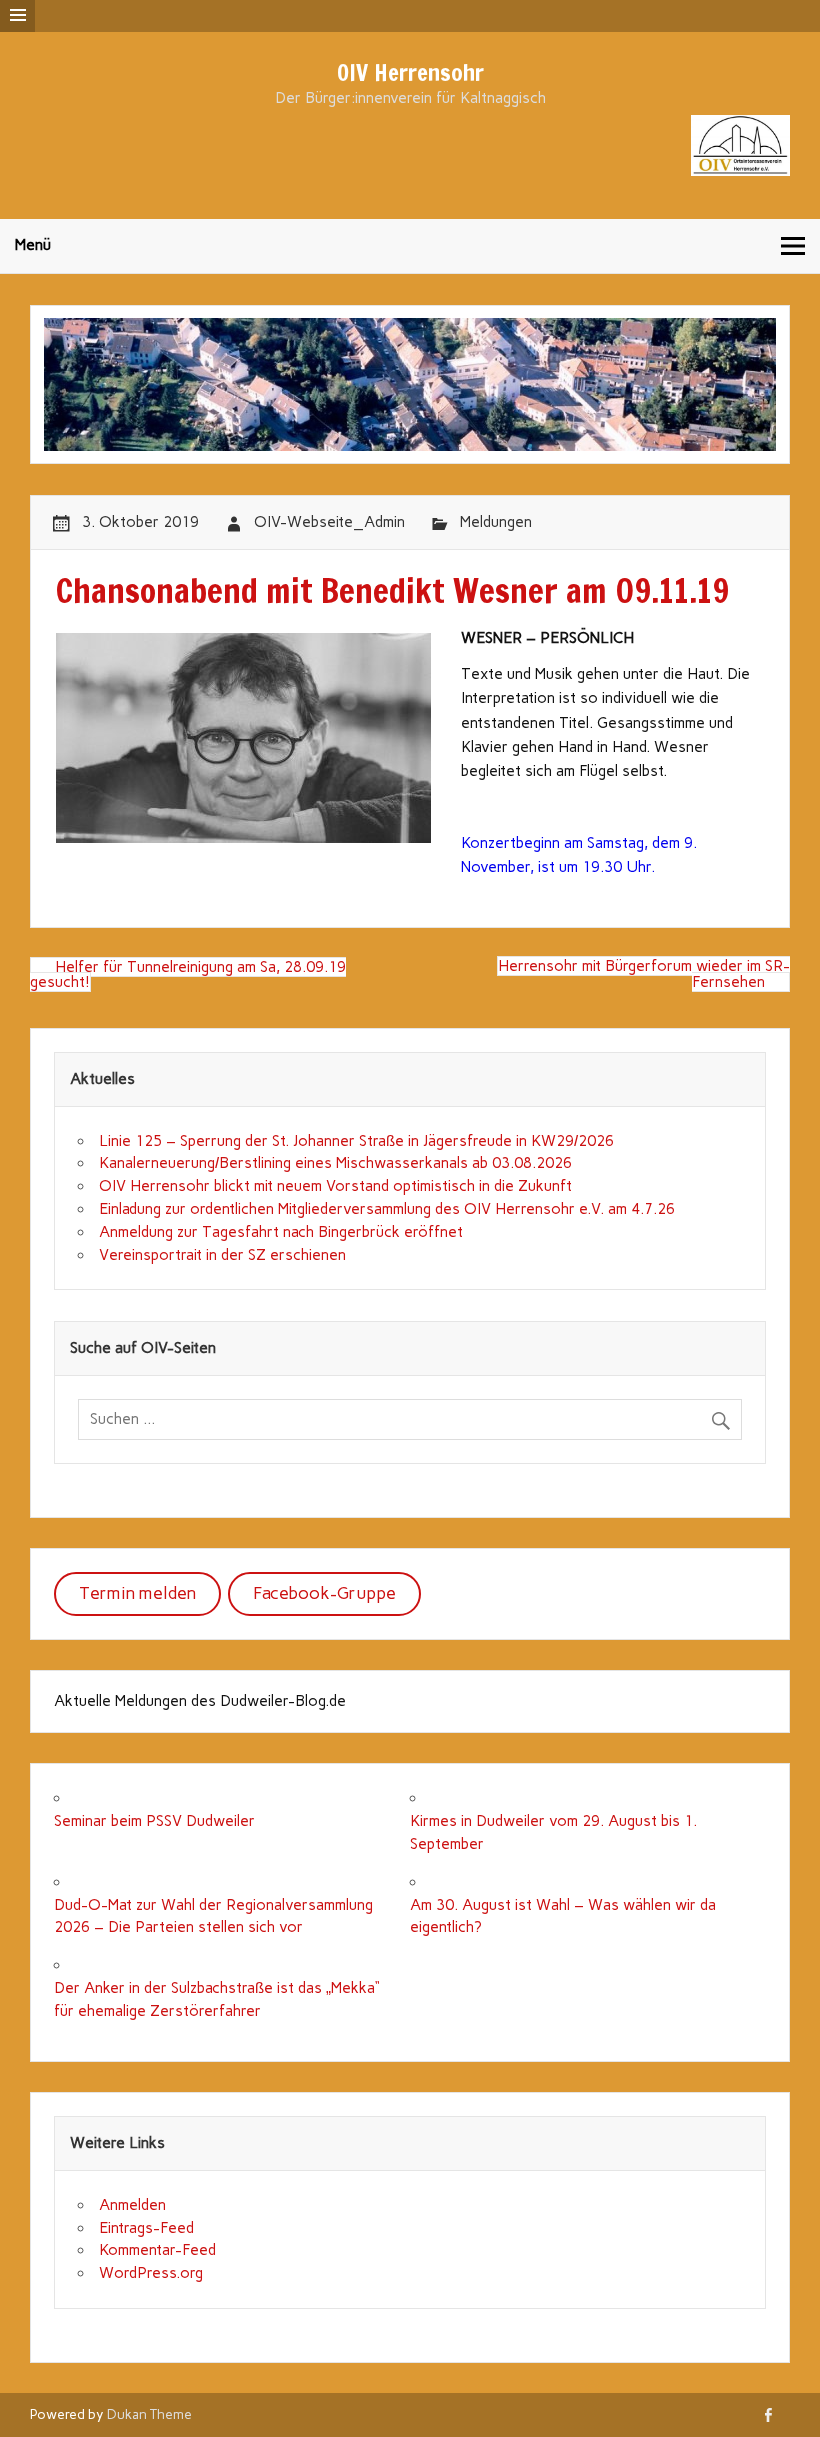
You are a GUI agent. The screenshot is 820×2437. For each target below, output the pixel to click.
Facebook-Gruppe (324, 1593)
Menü (33, 245)
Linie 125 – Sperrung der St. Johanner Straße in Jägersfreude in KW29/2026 (356, 1141)
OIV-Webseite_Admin (329, 522)
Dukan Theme (149, 2414)
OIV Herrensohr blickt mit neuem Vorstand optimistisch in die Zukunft (335, 1186)
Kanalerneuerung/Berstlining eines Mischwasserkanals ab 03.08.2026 (335, 1163)
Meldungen (496, 522)
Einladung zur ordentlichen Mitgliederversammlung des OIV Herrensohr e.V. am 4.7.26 (387, 1209)
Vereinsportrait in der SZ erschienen (222, 1255)
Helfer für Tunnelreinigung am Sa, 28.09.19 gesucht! (188, 974)
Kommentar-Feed (157, 2250)
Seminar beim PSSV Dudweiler (154, 1821)
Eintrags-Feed (146, 2228)
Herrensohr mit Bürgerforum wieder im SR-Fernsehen (644, 974)
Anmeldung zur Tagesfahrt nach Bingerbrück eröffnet (281, 1232)
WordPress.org (151, 2273)
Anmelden (132, 2205)
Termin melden (137, 1593)
